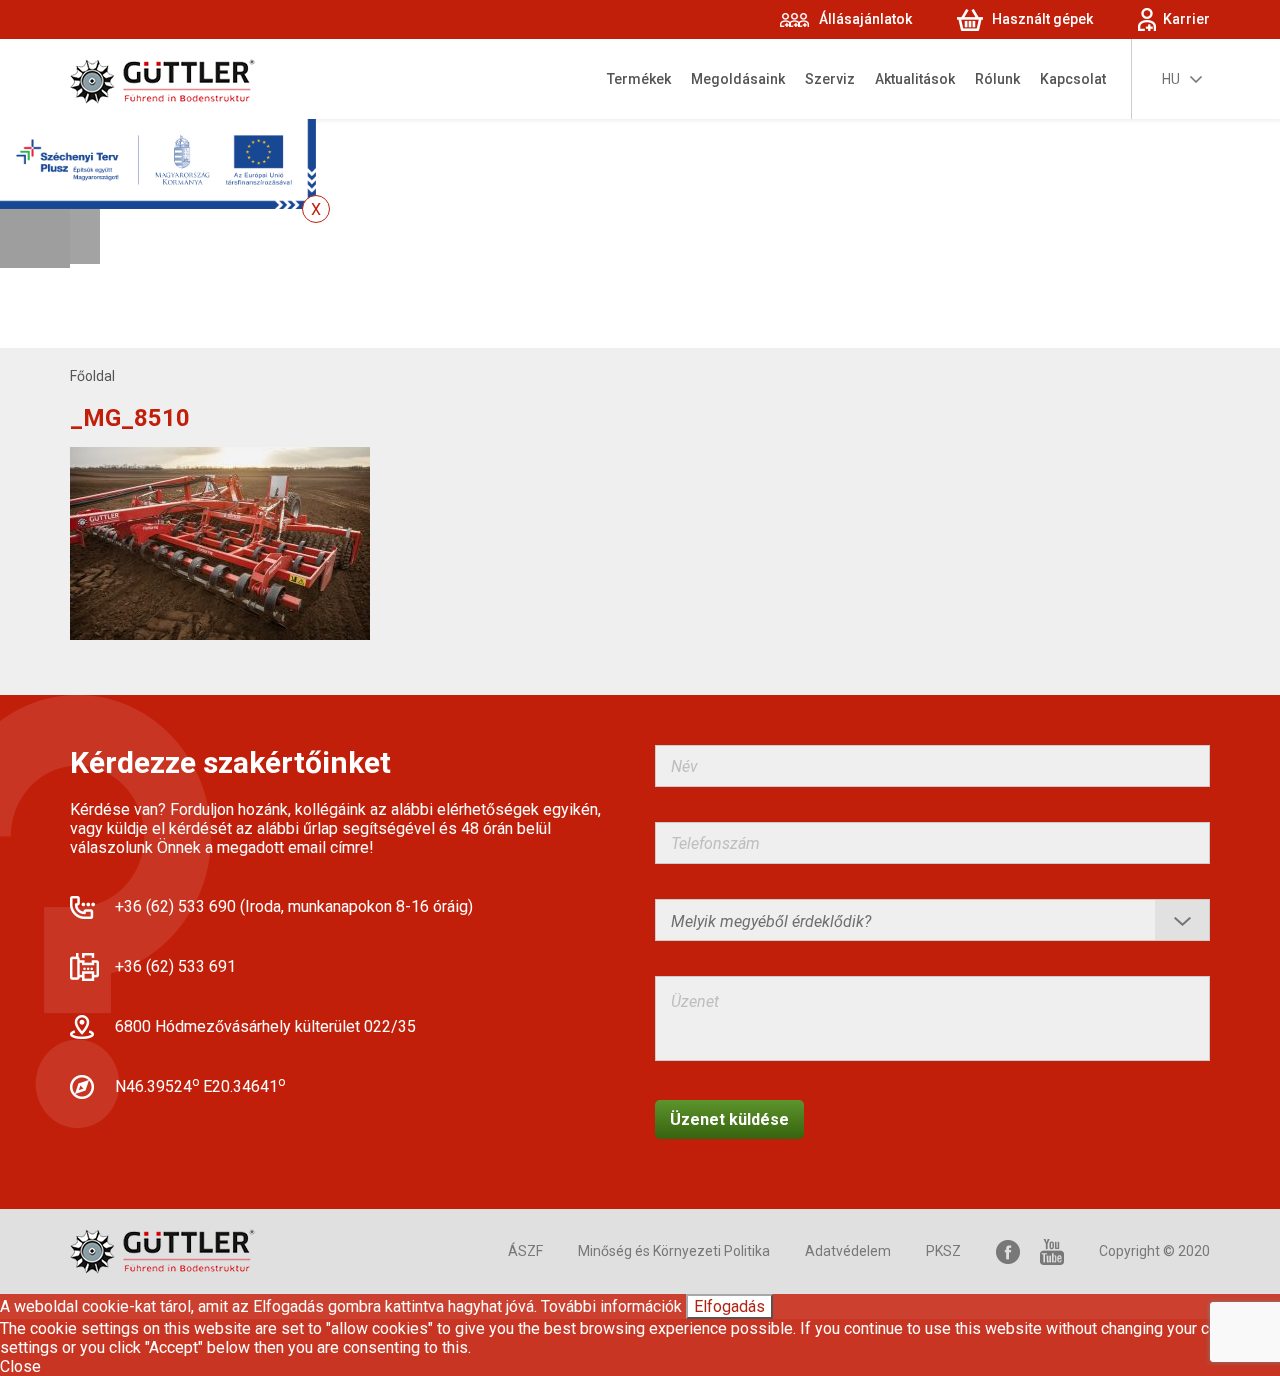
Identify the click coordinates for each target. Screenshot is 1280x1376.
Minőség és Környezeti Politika (674, 1251)
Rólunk (997, 79)
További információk (611, 1306)
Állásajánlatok (865, 19)
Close (20, 1366)
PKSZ (943, 1251)
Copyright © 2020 (1154, 1251)
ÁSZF (525, 1251)
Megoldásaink (738, 79)
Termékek (639, 79)
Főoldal (92, 376)
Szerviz (830, 79)
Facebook (1008, 1251)
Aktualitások (915, 79)
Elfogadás (729, 1306)
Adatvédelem (848, 1251)
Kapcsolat (1073, 79)
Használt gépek (1042, 19)
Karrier (1186, 19)
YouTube (1052, 1251)
